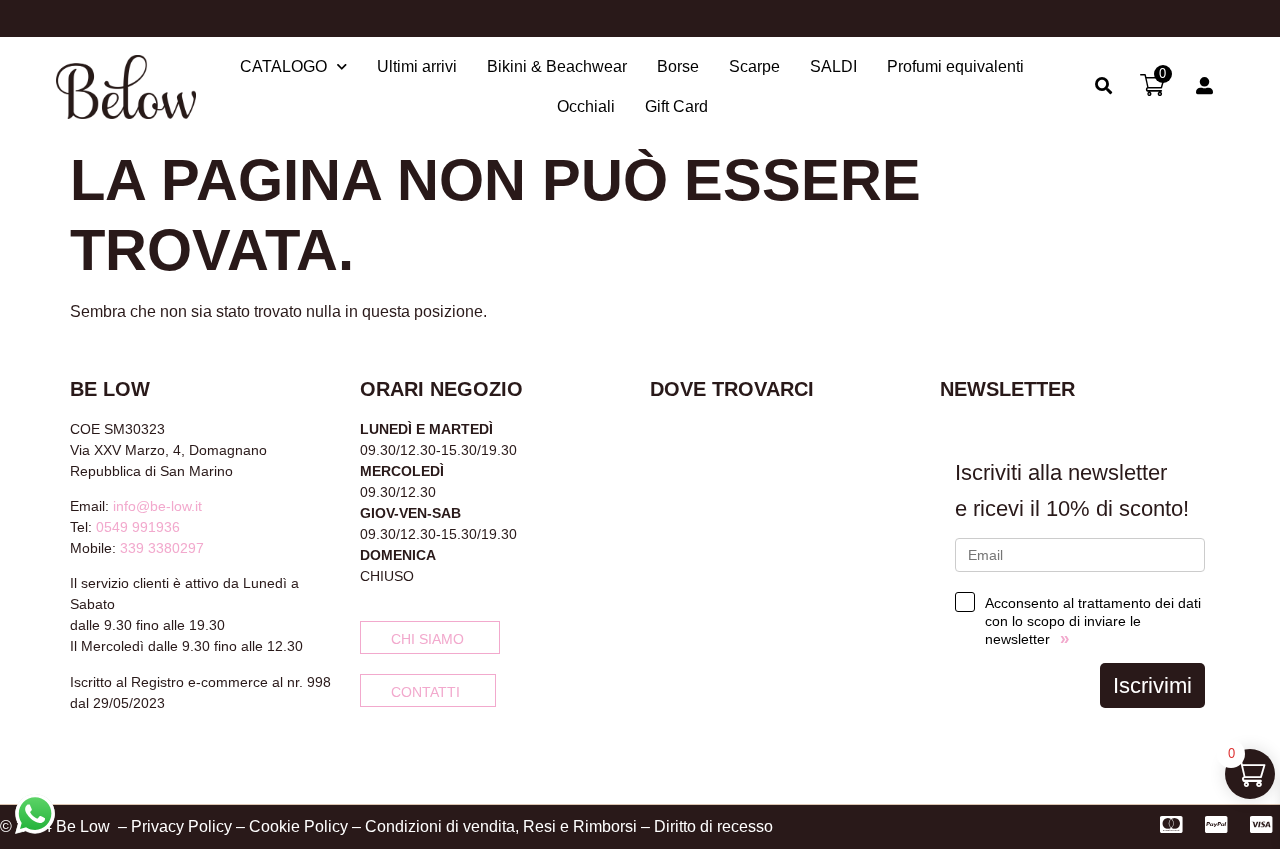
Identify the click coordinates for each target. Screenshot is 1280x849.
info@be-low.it (157, 506)
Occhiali (586, 106)
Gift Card (676, 106)
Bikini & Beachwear (557, 66)
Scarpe (754, 66)
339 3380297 (162, 548)
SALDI (833, 66)
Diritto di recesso (713, 826)
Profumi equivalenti (955, 66)
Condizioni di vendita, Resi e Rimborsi (501, 826)
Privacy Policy (181, 826)
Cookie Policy (298, 826)
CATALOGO (283, 66)
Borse (678, 66)
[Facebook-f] (78, 756)
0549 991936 (138, 527)
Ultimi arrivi (417, 66)
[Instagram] (111, 756)
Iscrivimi (1152, 685)
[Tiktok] (144, 756)
